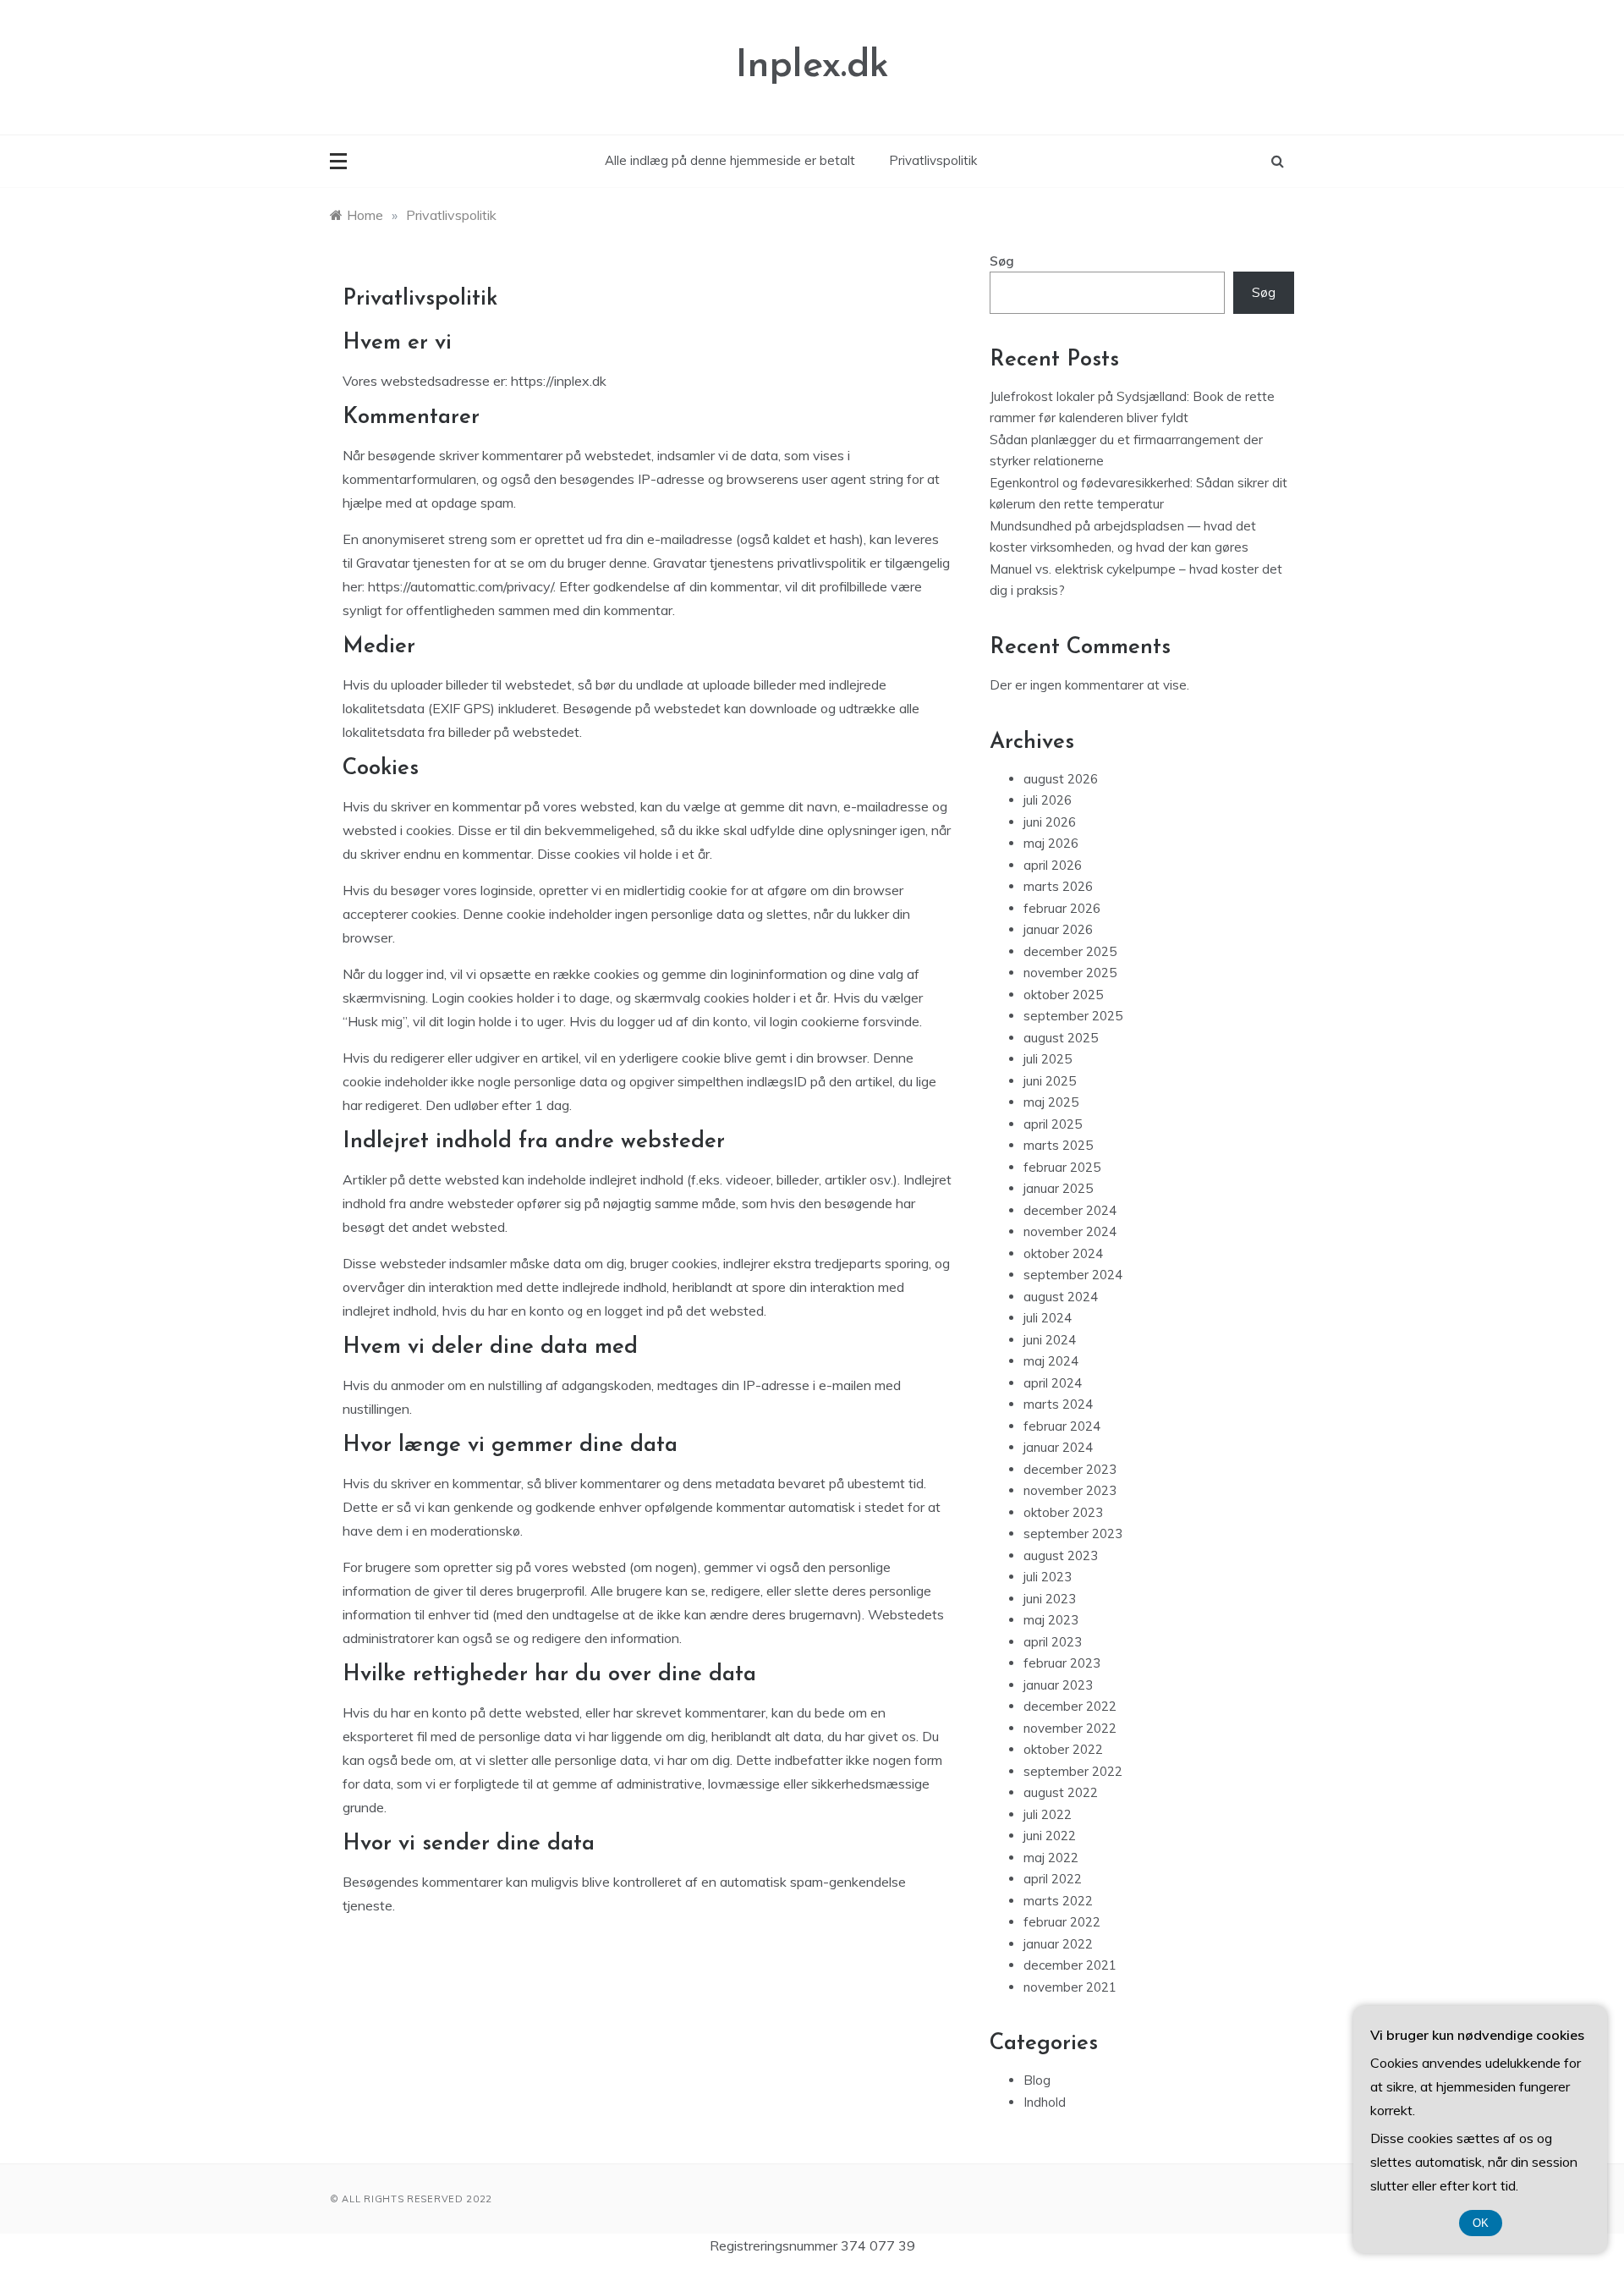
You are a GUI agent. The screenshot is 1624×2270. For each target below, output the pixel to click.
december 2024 (1070, 1210)
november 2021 (1070, 1987)
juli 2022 (1048, 1814)
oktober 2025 (1063, 995)
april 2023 (1053, 1642)
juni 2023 (1050, 1599)
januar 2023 (1058, 1685)
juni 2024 (1050, 1340)
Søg (1002, 261)
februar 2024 (1062, 1426)
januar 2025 (1058, 1188)
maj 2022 (1051, 1858)
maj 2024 (1051, 1361)
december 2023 (1070, 1469)
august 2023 (1061, 1555)
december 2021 (1070, 1965)
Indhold (1045, 2102)
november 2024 (1070, 1231)
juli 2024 (1048, 1318)
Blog (1037, 2080)
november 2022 (1070, 1728)
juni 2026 (1050, 822)
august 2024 (1061, 1297)
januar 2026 (1058, 929)
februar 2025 (1062, 1167)
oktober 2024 (1063, 1253)
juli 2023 (1048, 1577)
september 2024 (1073, 1275)
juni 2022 (1050, 1836)
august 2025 (1061, 1038)
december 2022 (1070, 1706)
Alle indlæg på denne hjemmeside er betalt (730, 160)
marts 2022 (1058, 1901)
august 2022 (1061, 1792)
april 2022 (1053, 1879)
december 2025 (1070, 951)
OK (1481, 2223)
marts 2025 (1058, 1145)
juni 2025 (1050, 1081)
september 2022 (1073, 1771)
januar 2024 (1058, 1447)
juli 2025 (1048, 1059)
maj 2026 (1051, 843)
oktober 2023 (1063, 1512)
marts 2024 (1058, 1404)
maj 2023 (1051, 1620)
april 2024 (1053, 1383)
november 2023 (1070, 1490)
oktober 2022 (1063, 1749)
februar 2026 (1062, 908)
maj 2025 (1051, 1102)
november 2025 (1070, 973)
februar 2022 (1062, 1922)
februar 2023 (1062, 1663)
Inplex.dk (812, 66)
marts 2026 (1058, 886)
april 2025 (1053, 1124)
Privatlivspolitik (933, 160)
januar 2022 (1058, 1944)
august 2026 (1061, 779)
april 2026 (1053, 865)
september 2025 (1073, 1016)
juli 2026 (1048, 800)
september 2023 (1073, 1533)
